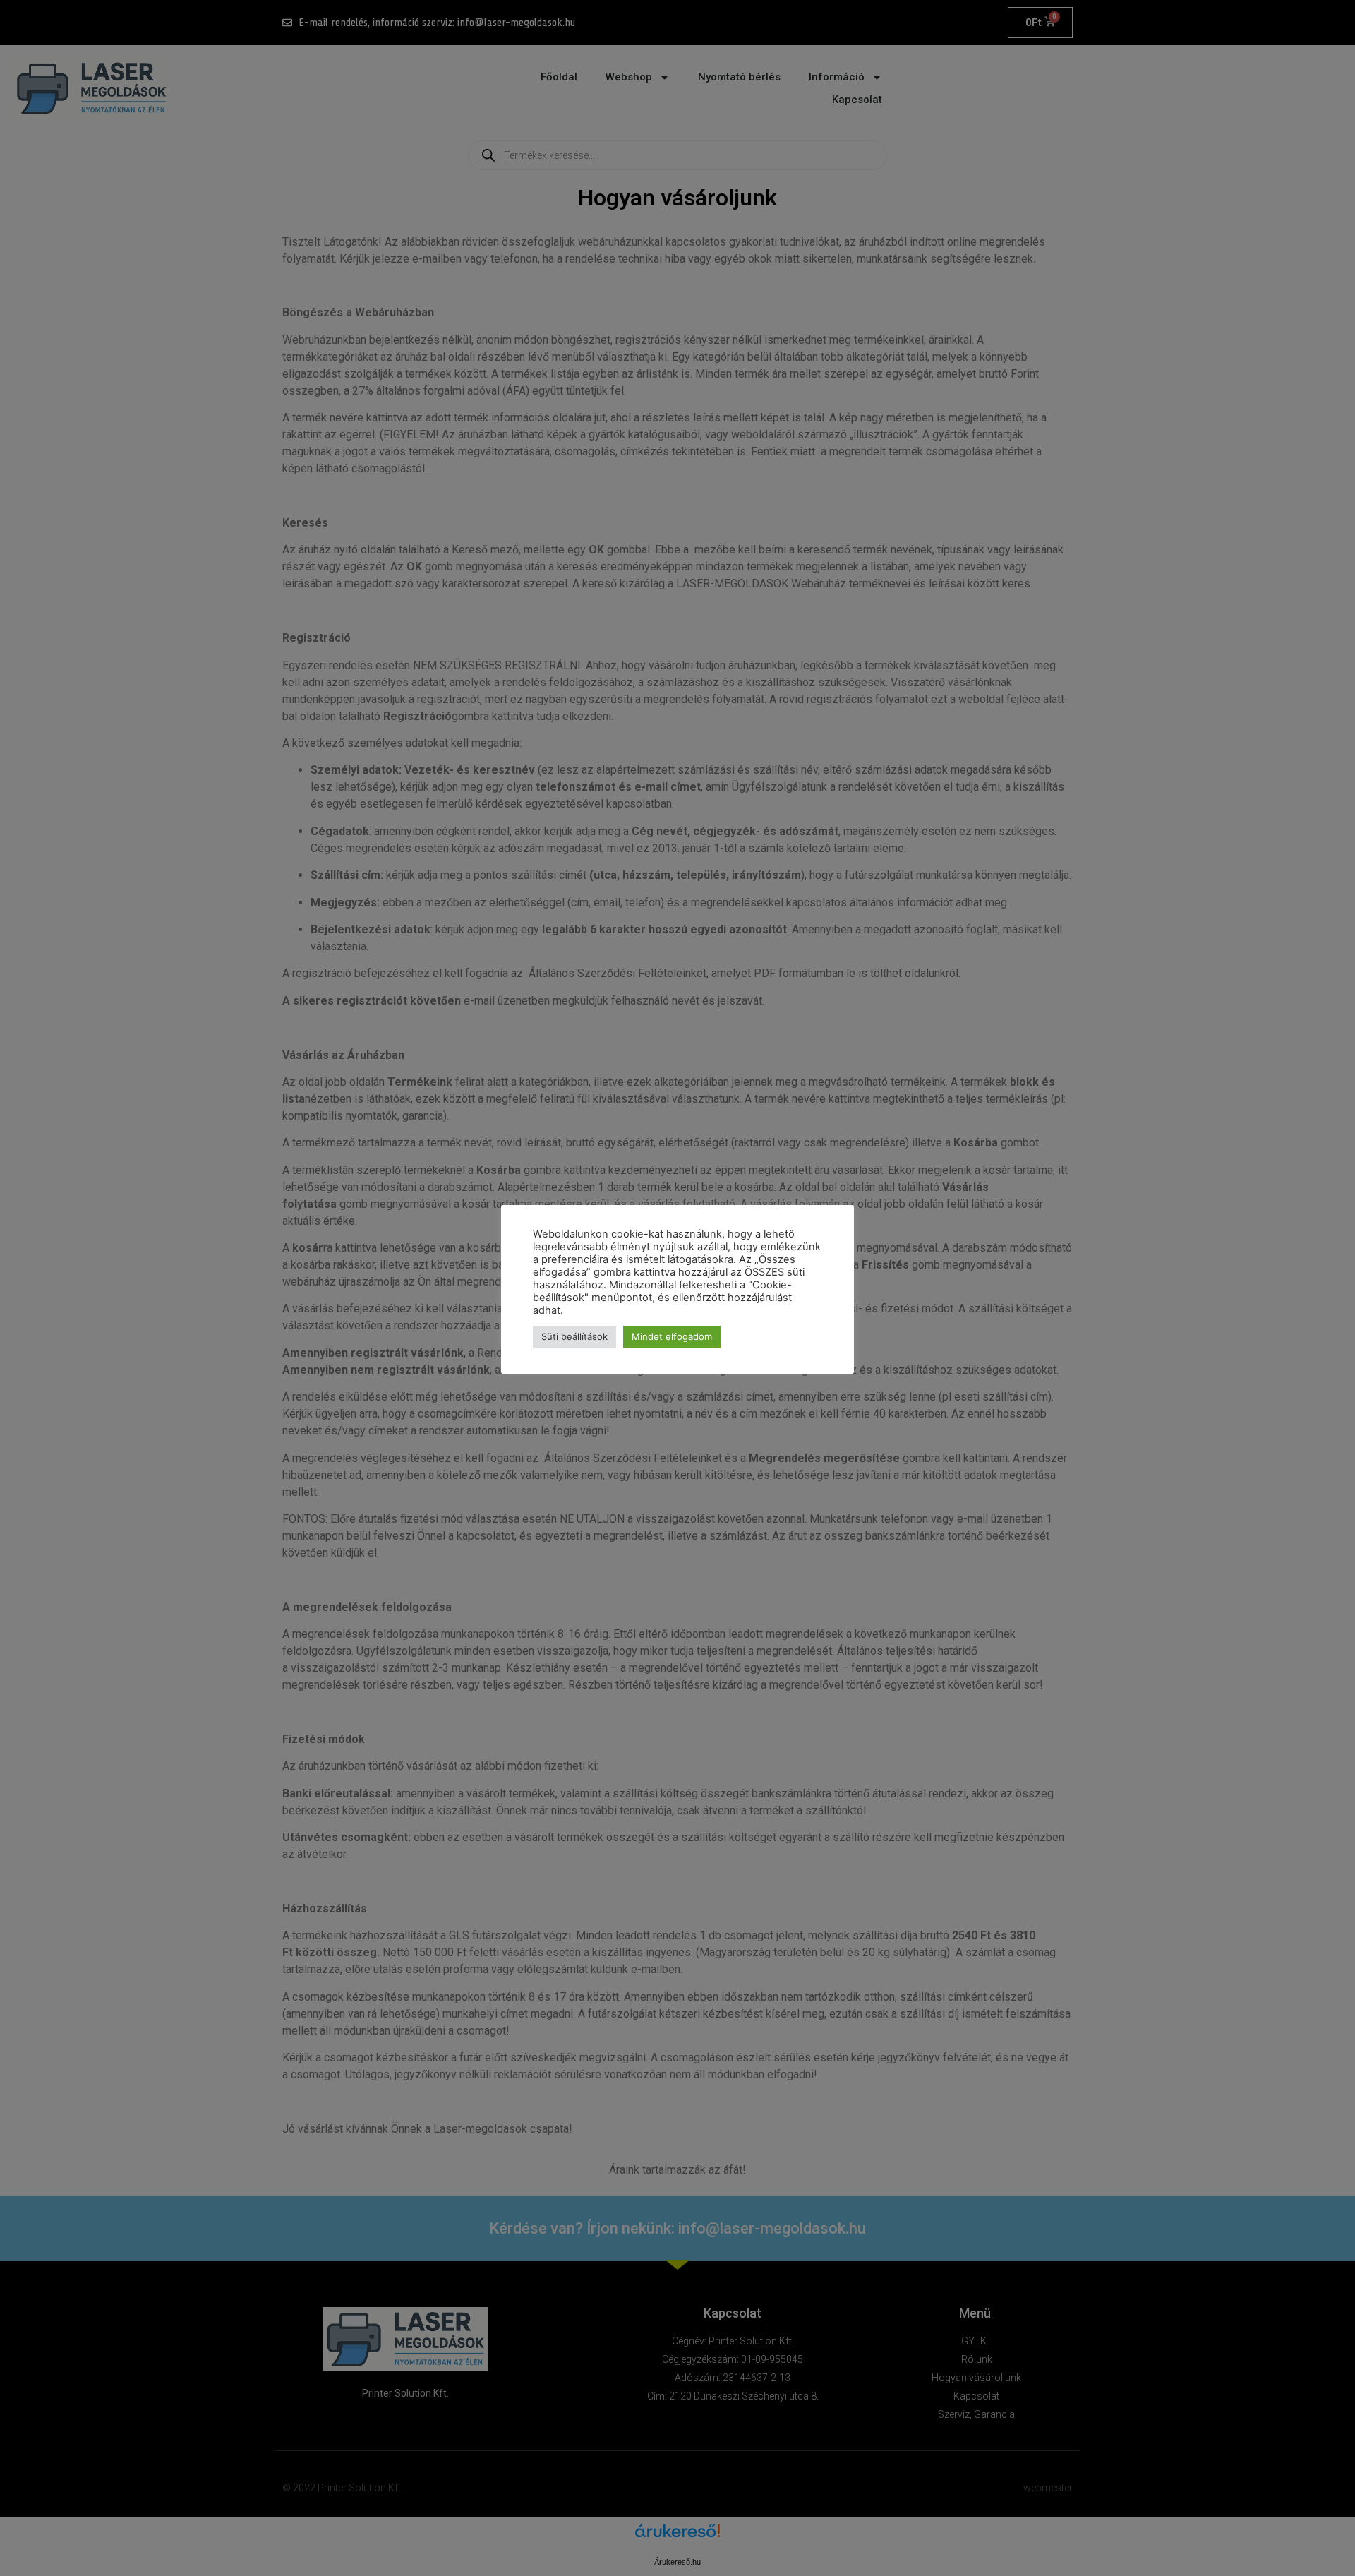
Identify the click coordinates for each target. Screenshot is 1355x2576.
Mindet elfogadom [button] (672, 1336)
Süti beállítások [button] (574, 1336)
